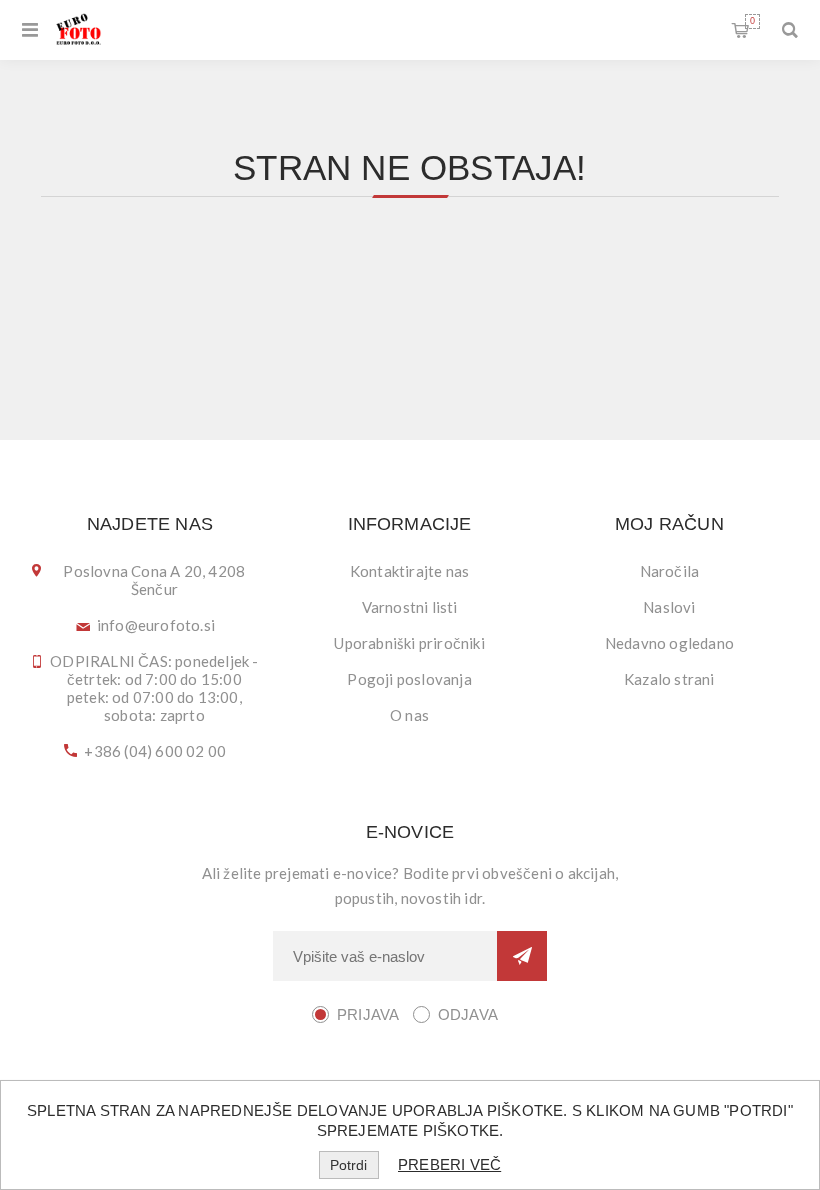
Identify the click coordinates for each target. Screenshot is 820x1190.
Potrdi (348, 1165)
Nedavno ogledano (669, 643)
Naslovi (669, 607)
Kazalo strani (669, 679)
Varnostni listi (410, 607)
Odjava (468, 1014)
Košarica (752, 21)
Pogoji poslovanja (409, 679)
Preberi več (449, 1164)
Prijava (368, 1014)
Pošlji (522, 956)
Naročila (670, 571)
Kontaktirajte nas (409, 571)
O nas (409, 715)
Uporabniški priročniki (409, 643)
